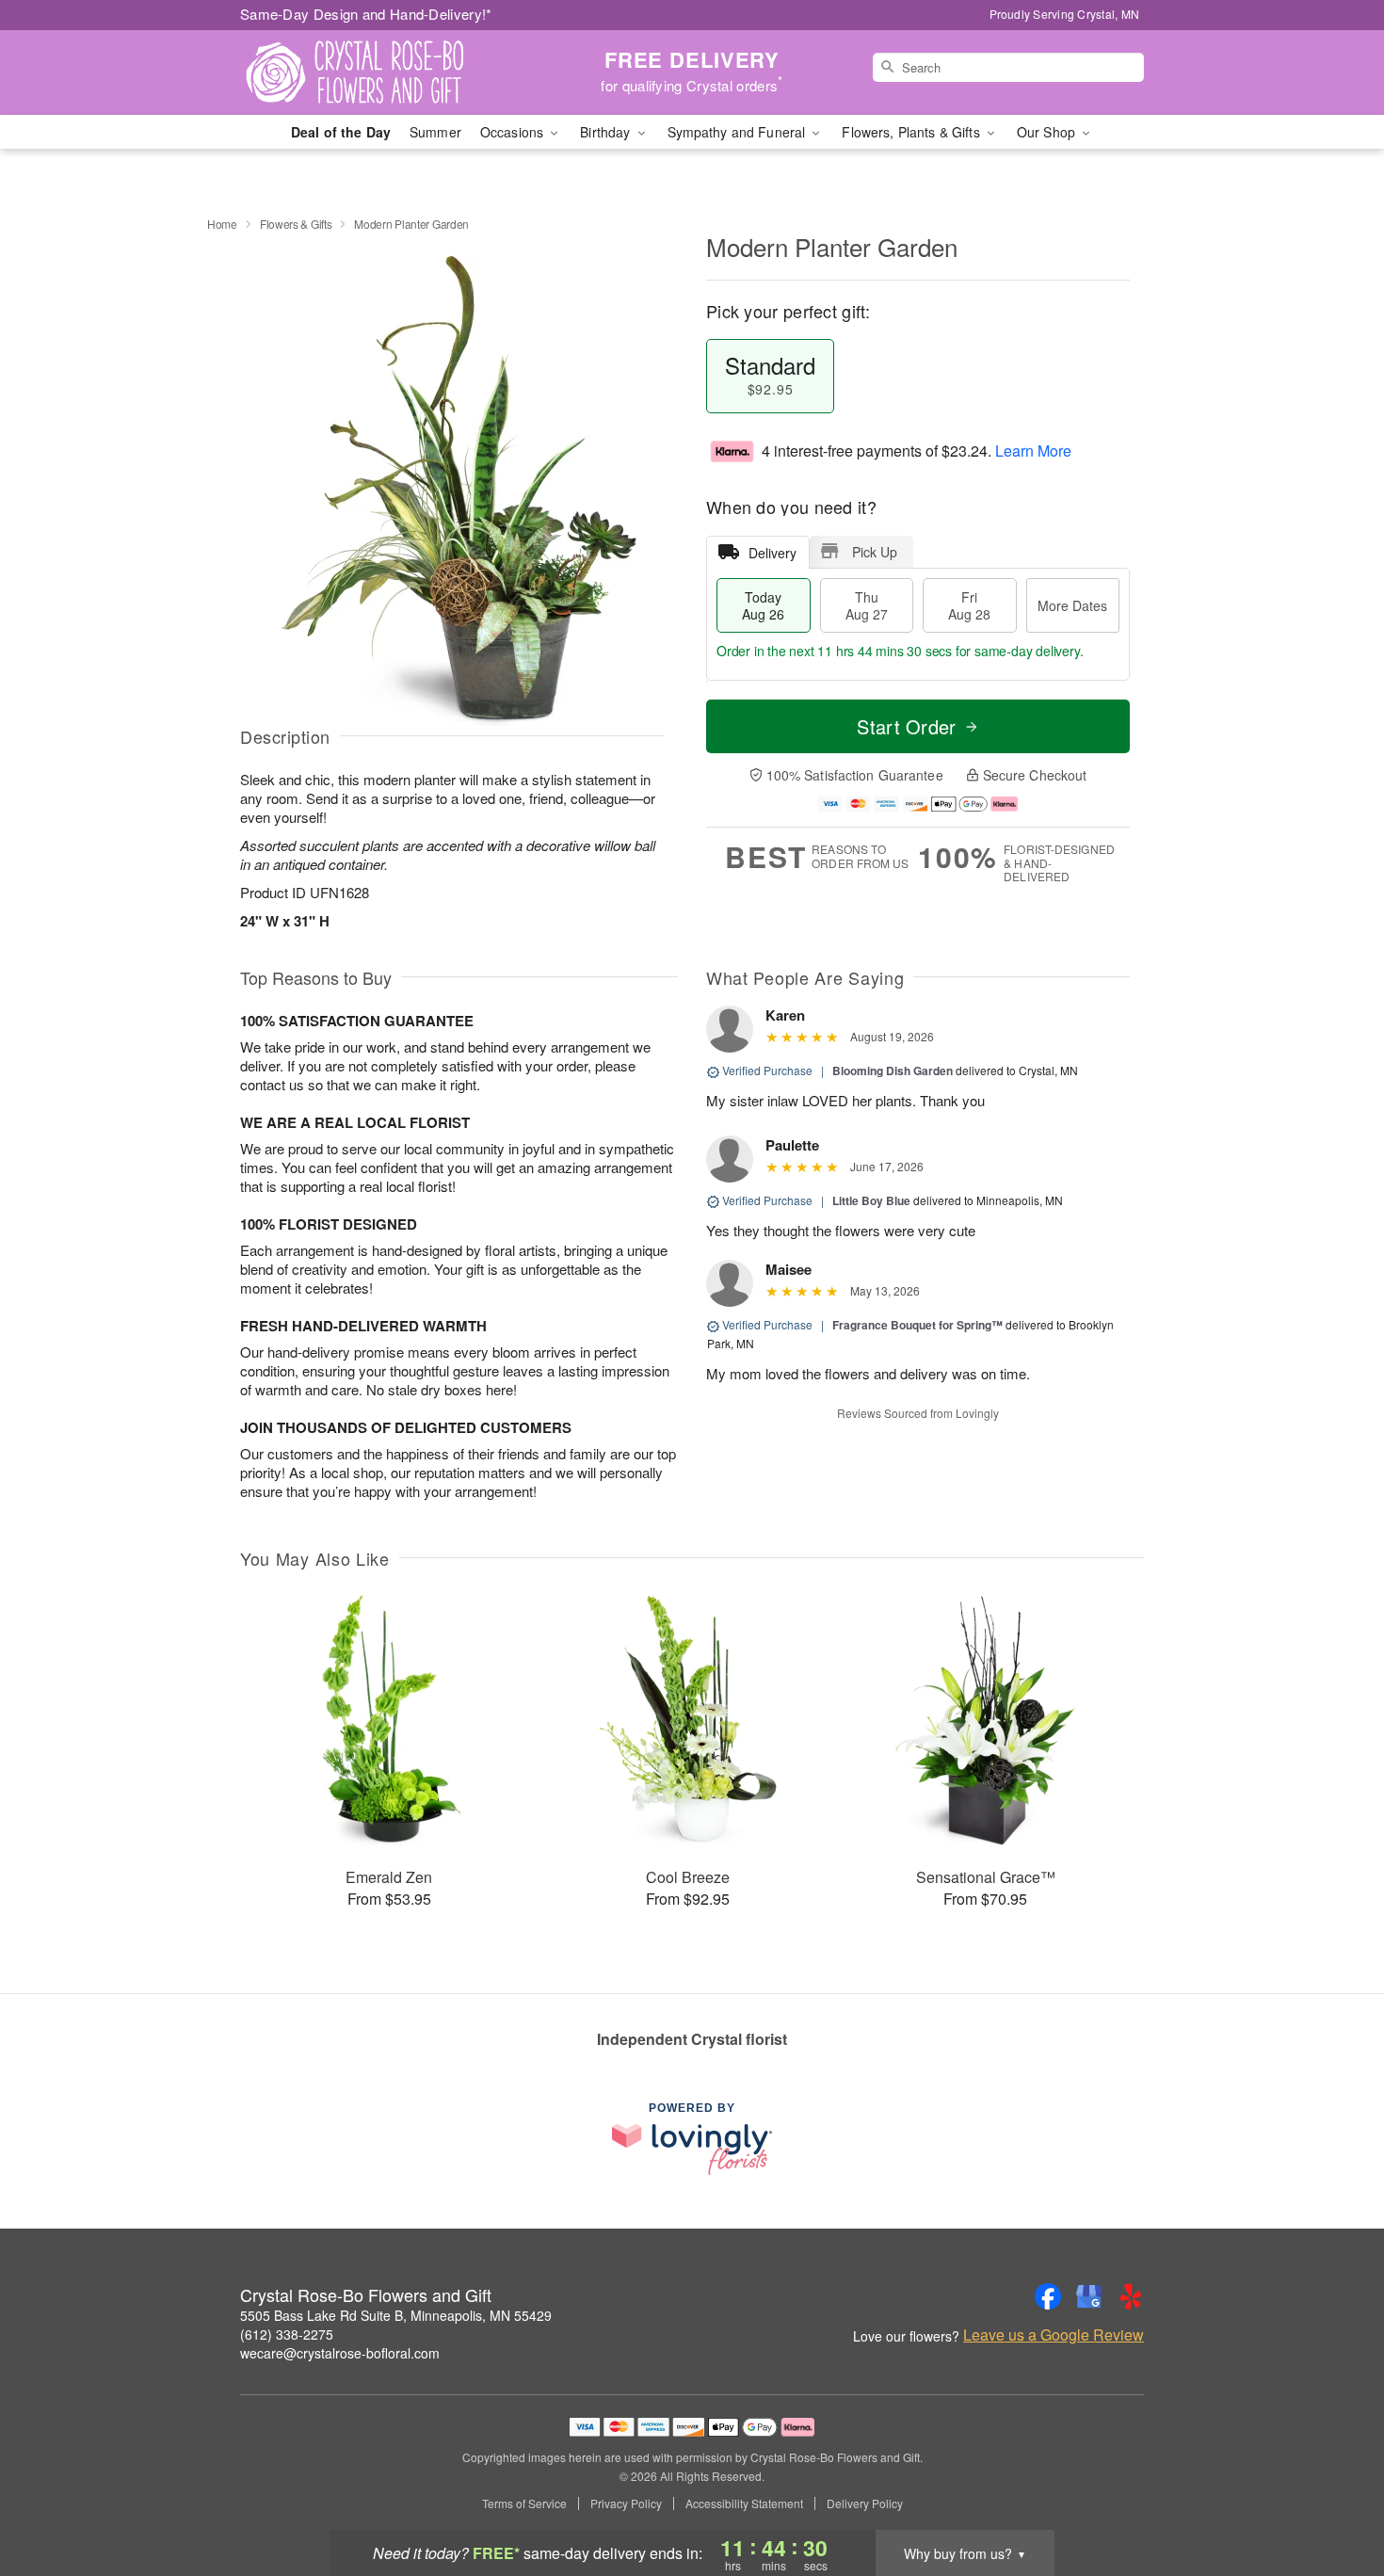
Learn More (1033, 451)
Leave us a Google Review (1054, 2335)
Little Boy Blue (871, 1200)
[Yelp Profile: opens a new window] (1131, 2296)
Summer (435, 132)
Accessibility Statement (744, 2504)
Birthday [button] (607, 132)
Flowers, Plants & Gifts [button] (912, 132)
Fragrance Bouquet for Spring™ (917, 1325)
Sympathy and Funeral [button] (739, 132)
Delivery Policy (865, 2504)
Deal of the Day (341, 132)
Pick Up (875, 552)
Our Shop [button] (1048, 132)
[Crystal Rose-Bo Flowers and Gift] (376, 72)
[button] (1335, 2496)
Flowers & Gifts (296, 224)
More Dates (1072, 605)
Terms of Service (524, 2504)
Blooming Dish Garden (893, 1071)
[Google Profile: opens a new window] (1089, 2296)
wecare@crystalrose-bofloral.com (340, 2353)
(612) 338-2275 (287, 2334)
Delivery (772, 553)
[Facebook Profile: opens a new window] (1048, 2296)
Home (222, 224)
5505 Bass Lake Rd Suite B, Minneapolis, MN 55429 (396, 2315)
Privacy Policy (626, 2504)
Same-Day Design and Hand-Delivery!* (366, 14)
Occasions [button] (514, 132)
